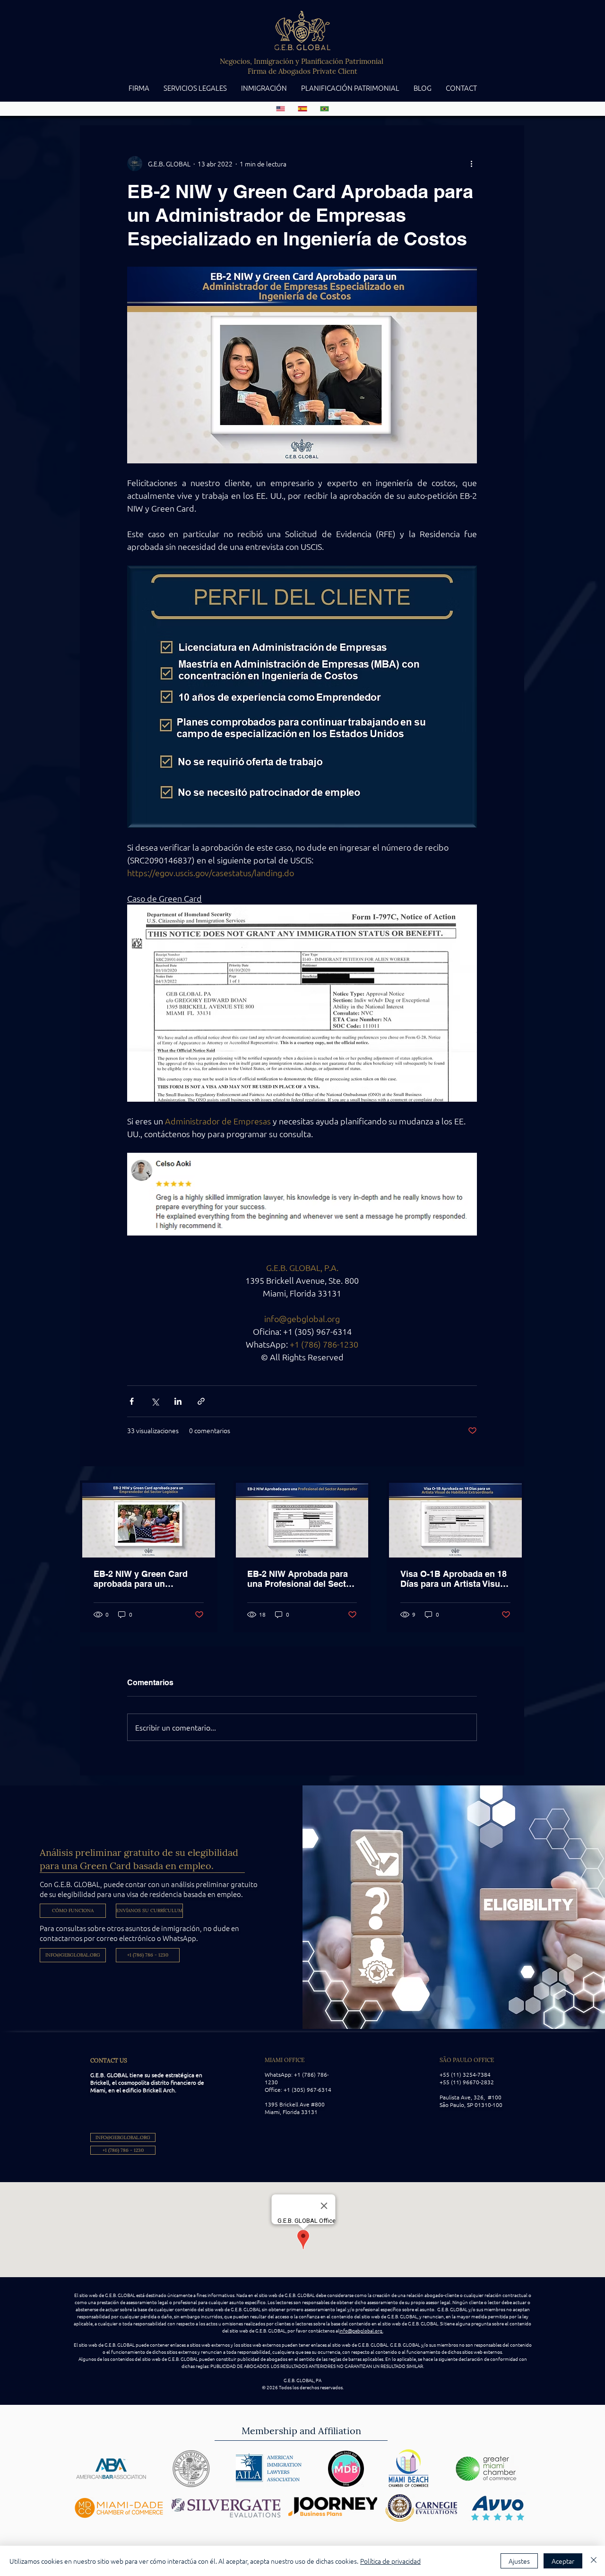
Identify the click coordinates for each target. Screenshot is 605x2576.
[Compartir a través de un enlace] (201, 1401)
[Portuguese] (324, 109)
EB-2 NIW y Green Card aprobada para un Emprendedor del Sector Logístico (143, 1579)
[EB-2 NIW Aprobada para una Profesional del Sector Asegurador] (302, 1520)
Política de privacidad (390, 2561)
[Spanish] (302, 109)
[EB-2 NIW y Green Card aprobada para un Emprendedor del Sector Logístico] (149, 1520)
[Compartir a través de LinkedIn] (178, 1401)
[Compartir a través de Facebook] (132, 1401)
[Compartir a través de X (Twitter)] (155, 1401)
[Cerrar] (594, 2561)
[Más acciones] (471, 164)
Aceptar (563, 2561)
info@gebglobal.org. (361, 2330)
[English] (281, 109)
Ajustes (519, 2561)
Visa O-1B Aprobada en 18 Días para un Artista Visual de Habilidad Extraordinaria (454, 1579)
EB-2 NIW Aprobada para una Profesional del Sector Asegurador (301, 1579)
